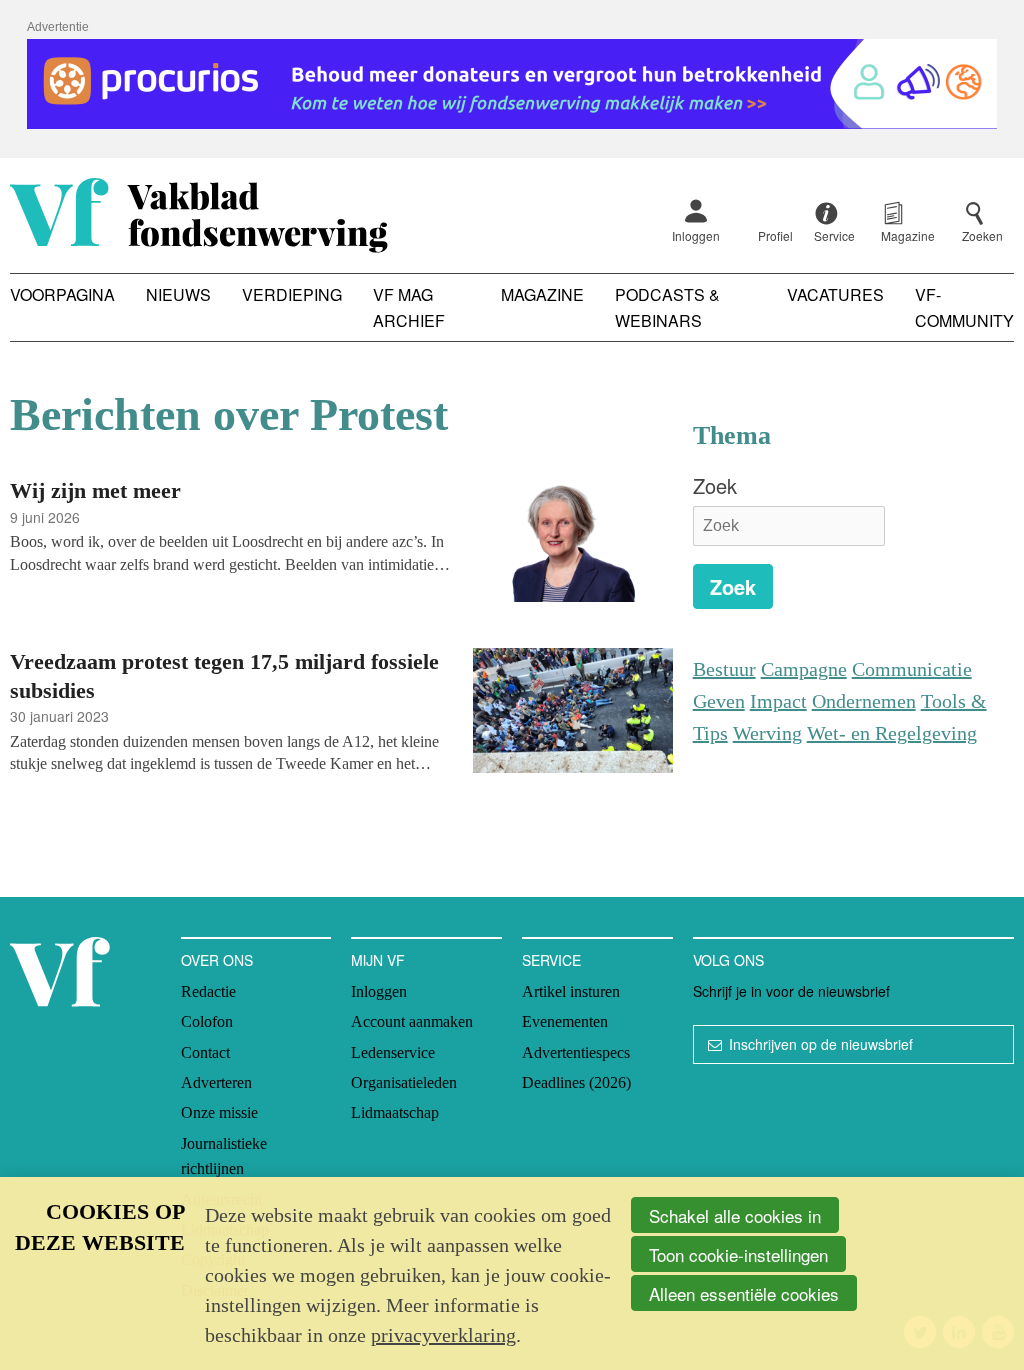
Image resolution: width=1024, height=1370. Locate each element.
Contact (205, 1052)
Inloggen (696, 235)
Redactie (208, 991)
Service (551, 960)
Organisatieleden (404, 1082)
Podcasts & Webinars (667, 307)
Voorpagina (62, 294)
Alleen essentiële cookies (744, 1293)
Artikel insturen (571, 991)
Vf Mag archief (409, 307)
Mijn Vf (378, 960)
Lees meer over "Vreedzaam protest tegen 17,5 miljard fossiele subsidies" (341, 713)
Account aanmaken (412, 1021)
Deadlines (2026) (576, 1082)
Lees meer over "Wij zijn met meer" (341, 542)
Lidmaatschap (395, 1112)
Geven (719, 701)
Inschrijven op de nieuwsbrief (821, 1044)
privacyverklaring (443, 1335)
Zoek (715, 485)
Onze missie (219, 1112)
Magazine (542, 294)
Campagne (804, 669)
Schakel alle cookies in (735, 1215)
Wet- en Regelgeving (892, 733)
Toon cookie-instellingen (738, 1254)
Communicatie (912, 669)
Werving (767, 733)
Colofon (207, 1021)
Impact (778, 701)
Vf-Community (964, 307)
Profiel (775, 235)
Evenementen (565, 1021)
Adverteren (216, 1082)
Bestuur (724, 669)
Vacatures (835, 294)
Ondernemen (864, 701)
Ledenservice (393, 1052)
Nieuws (178, 294)
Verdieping (292, 294)
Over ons (217, 960)
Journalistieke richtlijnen (224, 1156)
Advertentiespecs (576, 1052)
